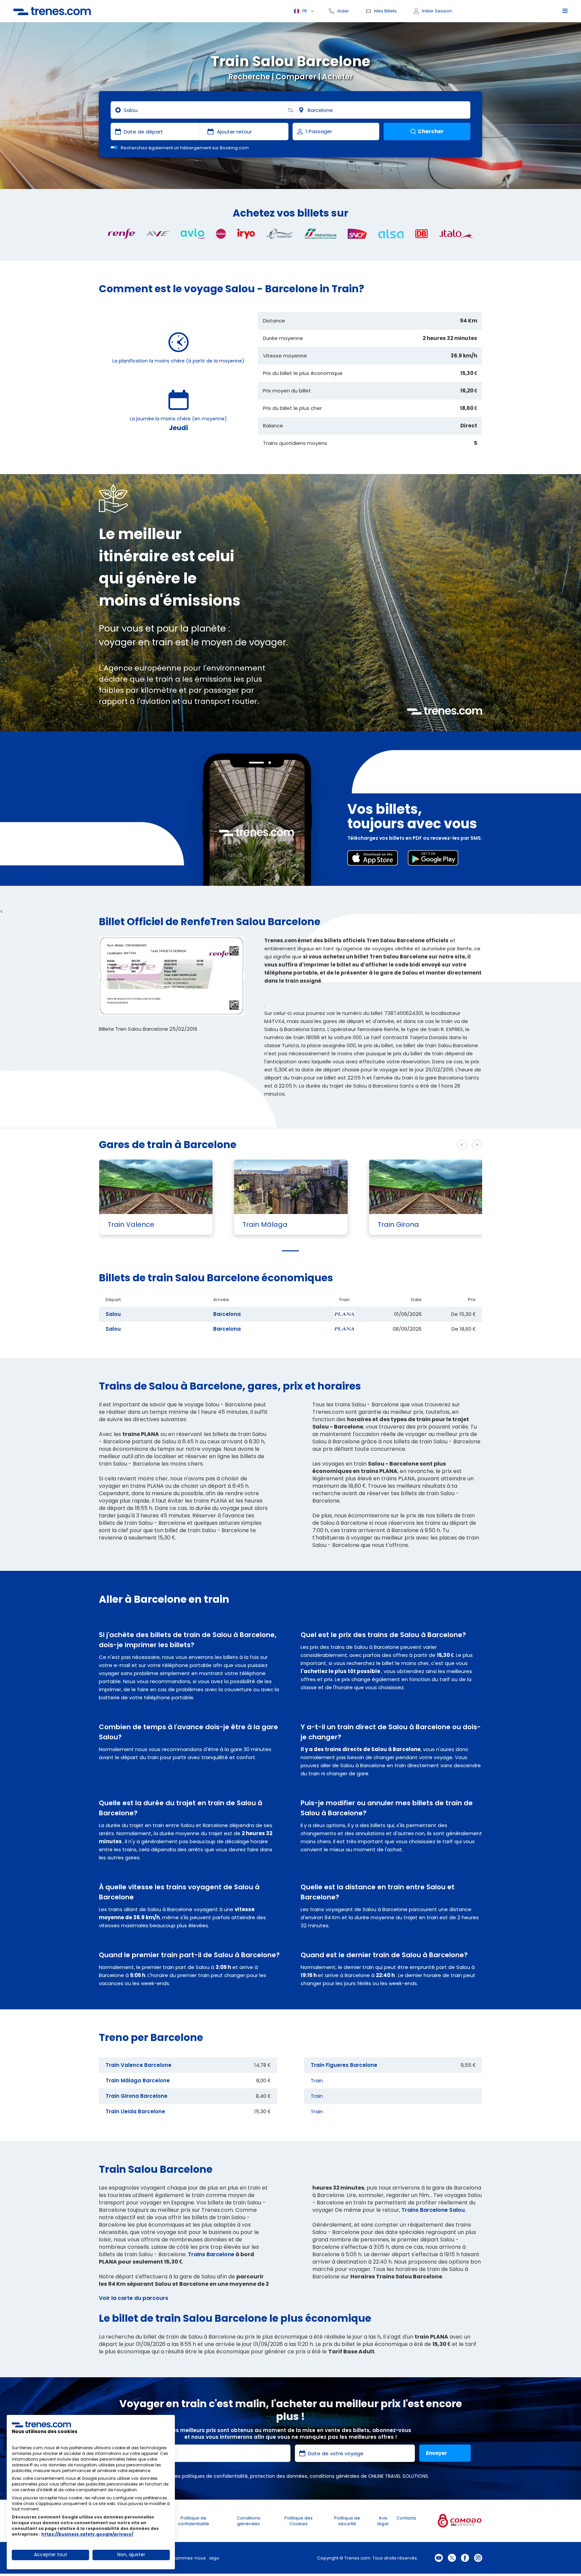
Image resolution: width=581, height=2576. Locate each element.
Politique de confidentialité (193, 2521)
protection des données (279, 2476)
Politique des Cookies (299, 2521)
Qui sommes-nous (185, 2558)
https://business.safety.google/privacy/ (87, 2534)
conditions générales (335, 2476)
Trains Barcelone (211, 2254)
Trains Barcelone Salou (433, 2210)
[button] (290, 1251)
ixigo (214, 2558)
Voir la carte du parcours (133, 2298)
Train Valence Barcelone (139, 2065)
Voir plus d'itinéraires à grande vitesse (400, 1145)
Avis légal (383, 2521)
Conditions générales (248, 2521)
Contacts (406, 2518)
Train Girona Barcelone (137, 2096)
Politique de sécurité (347, 2521)
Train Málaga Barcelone (138, 2080)
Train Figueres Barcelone (344, 2065)
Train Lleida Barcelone (135, 2111)
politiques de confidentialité (215, 2476)
